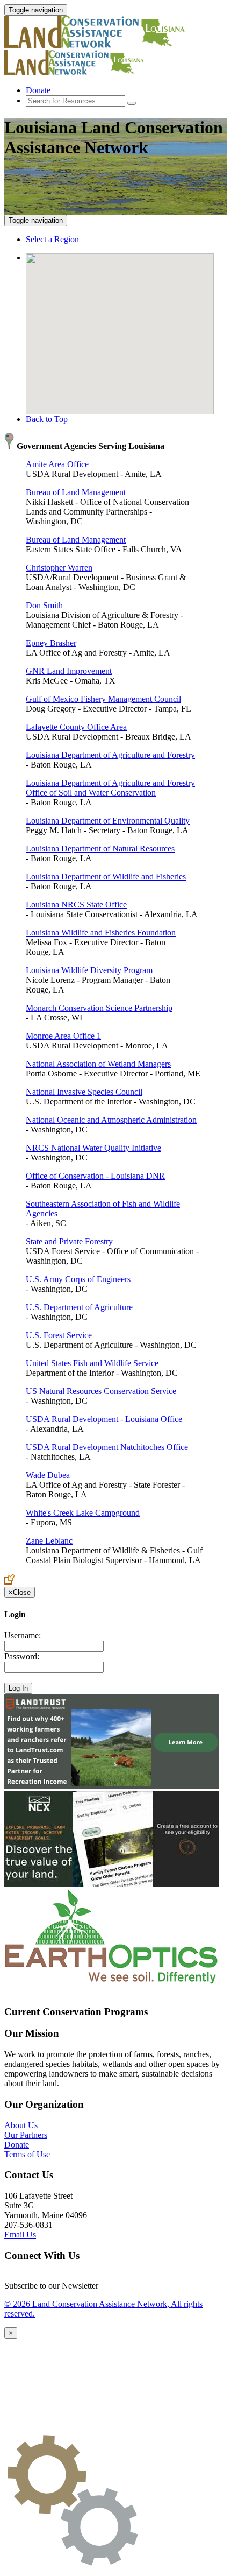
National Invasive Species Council (84, 1092)
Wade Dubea (48, 1475)
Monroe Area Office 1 (63, 1036)
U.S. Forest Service (59, 1335)
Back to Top (47, 419)
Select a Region (52, 239)
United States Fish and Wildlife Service (92, 1363)
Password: (22, 1656)
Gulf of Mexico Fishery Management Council (103, 699)
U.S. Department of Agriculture (79, 1307)
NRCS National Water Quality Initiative (93, 1148)
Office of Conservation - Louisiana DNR (95, 1176)
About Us (21, 2125)
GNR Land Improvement (69, 671)
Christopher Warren (59, 568)
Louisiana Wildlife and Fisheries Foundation (101, 932)
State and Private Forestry (69, 1241)
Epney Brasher (51, 643)
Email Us (20, 2234)
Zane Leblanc (49, 1541)
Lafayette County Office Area (76, 727)
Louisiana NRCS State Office (76, 905)
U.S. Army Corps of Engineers (78, 1279)
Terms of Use (27, 2154)
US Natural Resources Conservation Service (101, 1391)
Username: (23, 1635)
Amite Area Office (57, 464)
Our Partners (26, 2135)
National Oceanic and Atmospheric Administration (111, 1120)
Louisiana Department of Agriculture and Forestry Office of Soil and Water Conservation (110, 788)
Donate (38, 90)
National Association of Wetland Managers (98, 1064)
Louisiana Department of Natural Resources (100, 849)
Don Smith (44, 605)
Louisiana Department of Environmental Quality (108, 821)
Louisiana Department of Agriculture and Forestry (110, 755)
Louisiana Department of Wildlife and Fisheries (106, 877)
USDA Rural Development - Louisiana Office (104, 1419)
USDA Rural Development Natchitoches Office (107, 1447)
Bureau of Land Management (76, 492)
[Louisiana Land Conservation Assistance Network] (101, 45)
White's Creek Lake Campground (83, 1513)
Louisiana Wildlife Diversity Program (89, 970)
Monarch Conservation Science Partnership (99, 1008)
